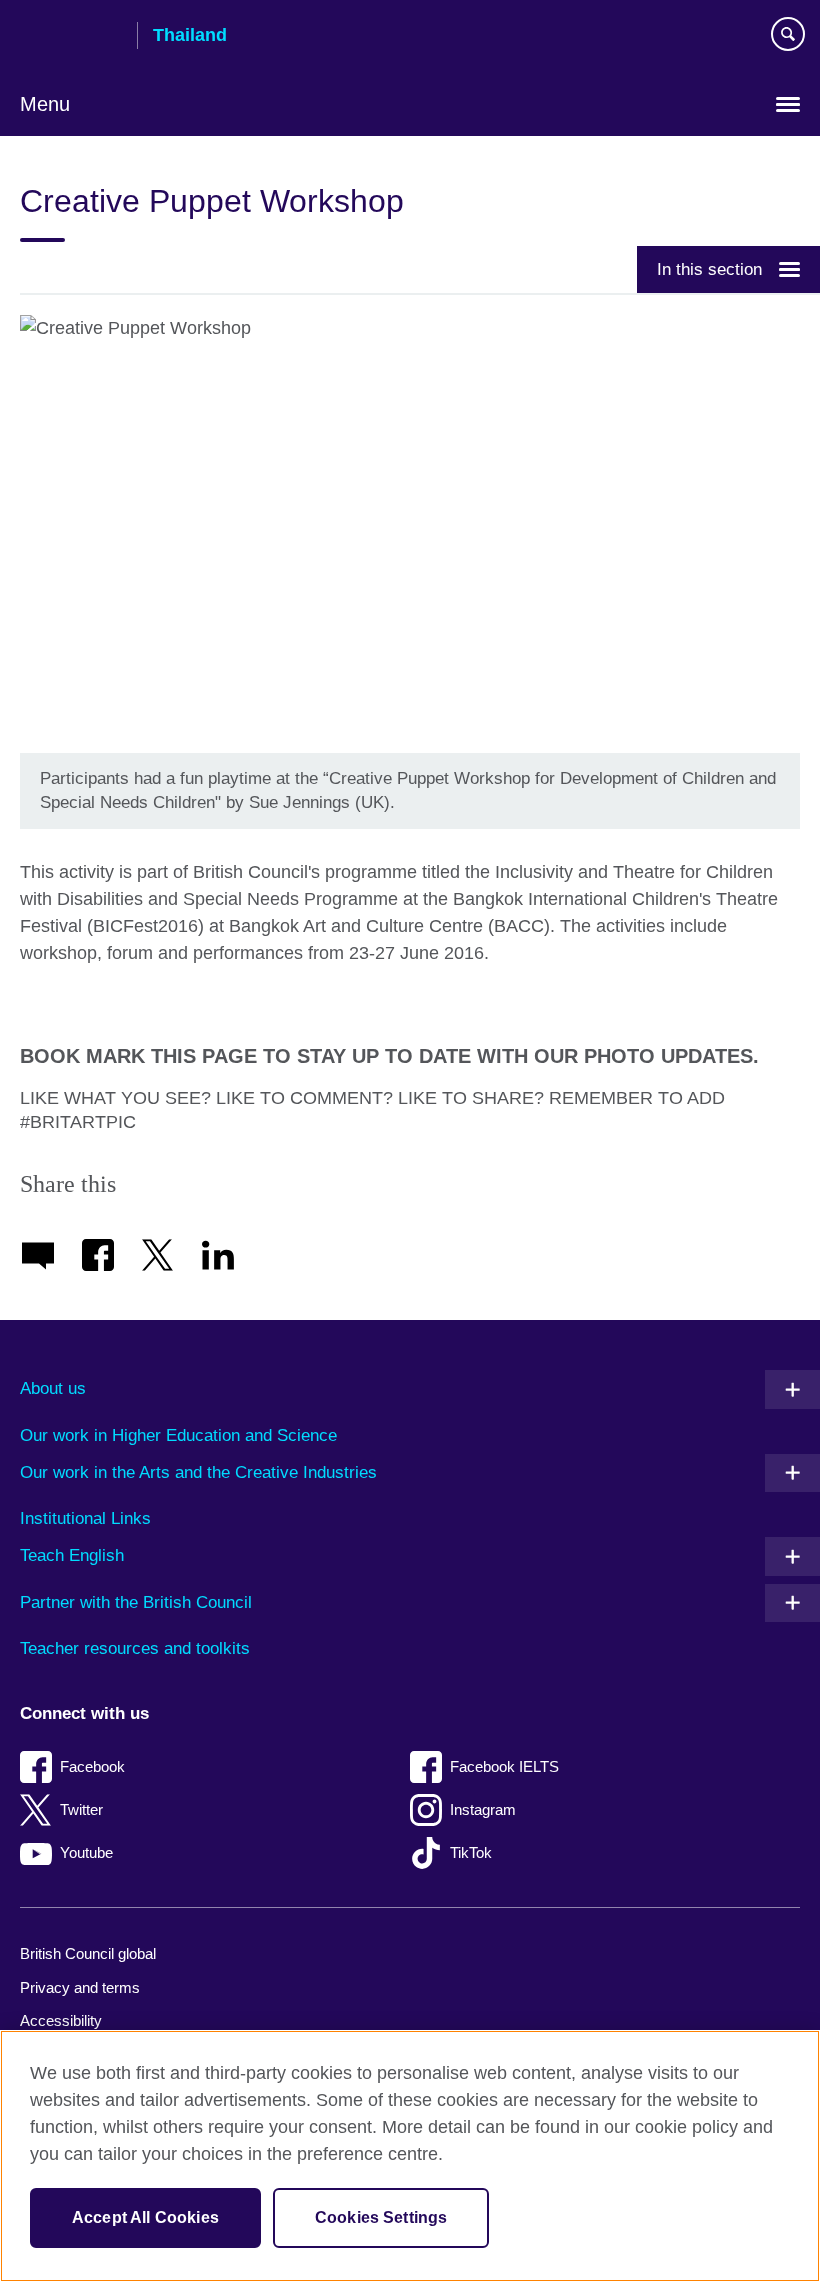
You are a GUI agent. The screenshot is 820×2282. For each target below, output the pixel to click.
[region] (410, 2156)
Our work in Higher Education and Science (178, 1435)
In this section (709, 269)
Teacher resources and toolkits (135, 1648)
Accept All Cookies (145, 2217)
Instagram (483, 1809)
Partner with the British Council (136, 1602)
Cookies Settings (381, 2217)
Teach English (72, 1555)
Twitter (81, 1809)
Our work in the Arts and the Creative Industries (198, 1472)
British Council (71, 37)
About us (53, 1388)
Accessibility (61, 2020)
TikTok (471, 1852)
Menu (45, 104)
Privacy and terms (80, 1987)
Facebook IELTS (504, 1766)
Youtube (86, 1852)
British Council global (88, 1953)
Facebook (92, 1766)
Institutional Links (85, 1518)
